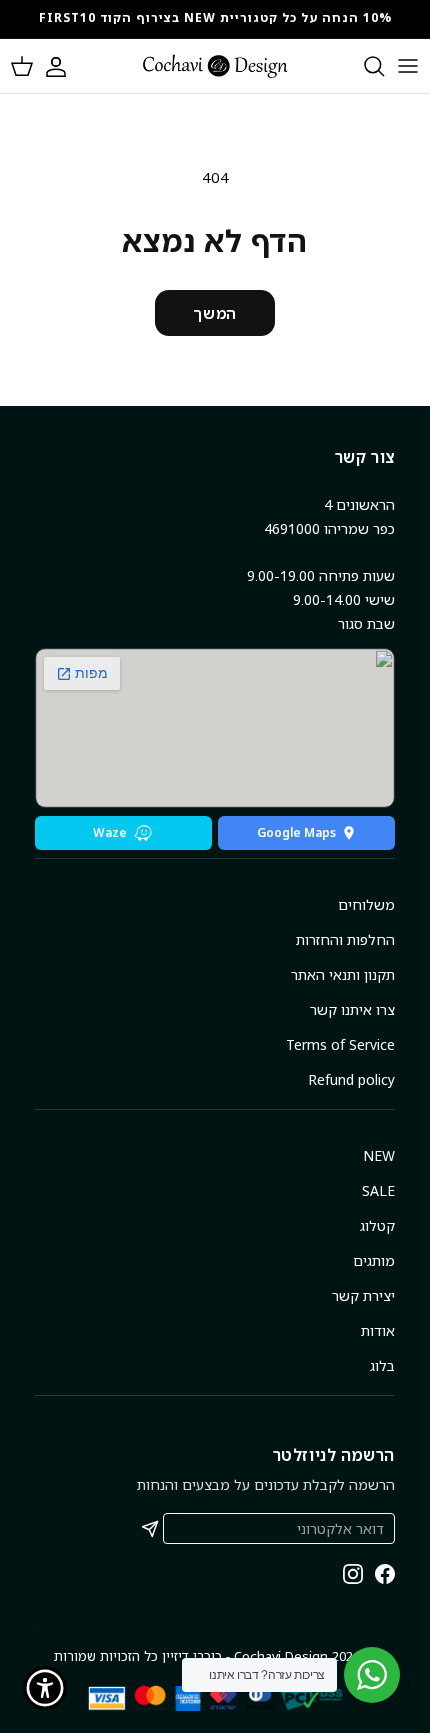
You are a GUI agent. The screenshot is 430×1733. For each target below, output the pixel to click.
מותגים (374, 1260)
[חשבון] (66, 66)
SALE (378, 1190)
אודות (378, 1330)
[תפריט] (408, 66)
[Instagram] (353, 1574)
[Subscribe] (150, 1529)
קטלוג (377, 1225)
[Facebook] (385, 1574)
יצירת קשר (363, 1295)
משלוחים (366, 904)
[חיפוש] (364, 66)
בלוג (382, 1365)
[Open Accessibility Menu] (45, 1688)
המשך (215, 313)
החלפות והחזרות (345, 939)
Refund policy (351, 1079)
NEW (379, 1155)
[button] (22, 66)
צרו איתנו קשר (352, 1009)
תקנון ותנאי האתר (343, 974)
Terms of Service (340, 1044)
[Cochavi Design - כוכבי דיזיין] (215, 66)
